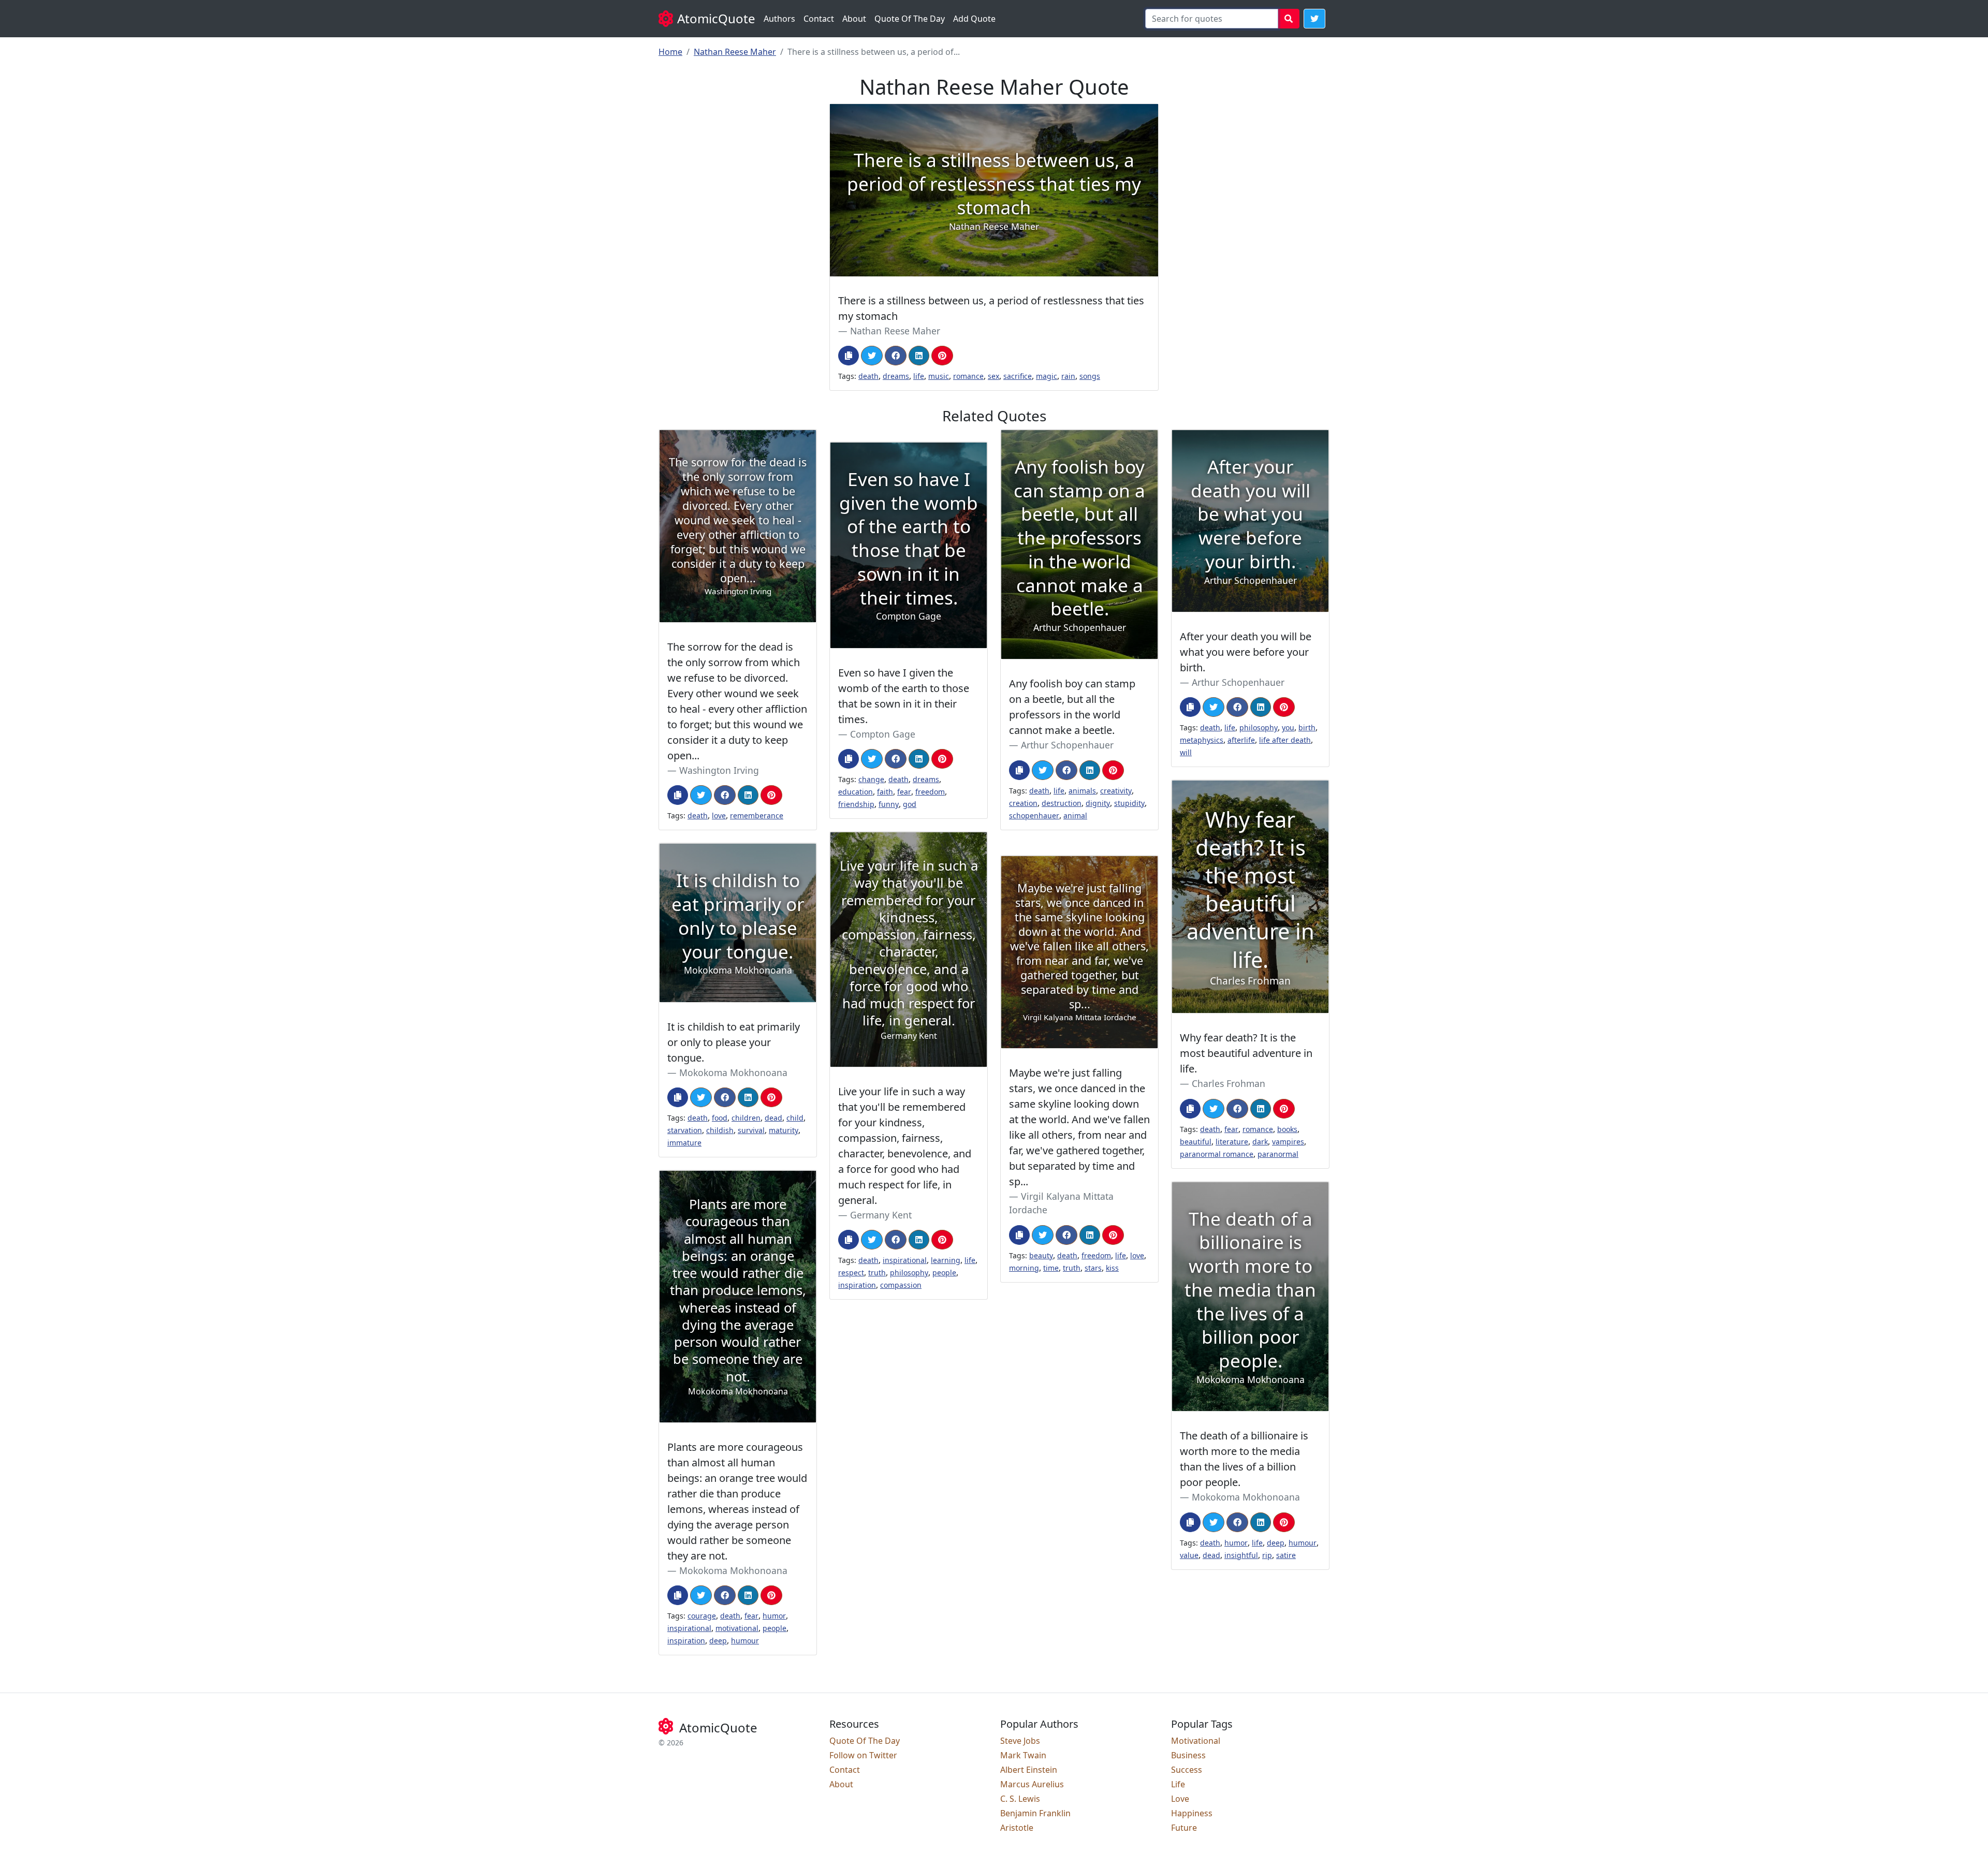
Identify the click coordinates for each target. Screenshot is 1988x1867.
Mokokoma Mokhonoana (733, 1072)
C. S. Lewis (1020, 1799)
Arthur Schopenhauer (1067, 745)
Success (1187, 1770)
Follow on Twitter (863, 1755)
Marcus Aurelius (1032, 1784)
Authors (779, 19)
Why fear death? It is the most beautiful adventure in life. (1246, 1053)
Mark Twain (1023, 1755)
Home (670, 52)
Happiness (1192, 1813)
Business (1188, 1755)
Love (1180, 1799)
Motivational (1196, 1741)
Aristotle (1017, 1828)
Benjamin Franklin (1035, 1813)
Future (1184, 1828)
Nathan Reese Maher (735, 52)
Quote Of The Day (910, 19)
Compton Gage (883, 734)
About (854, 19)
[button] (1314, 19)
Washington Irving (719, 770)
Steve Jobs (1020, 1741)
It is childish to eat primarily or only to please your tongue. (734, 1042)
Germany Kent (881, 1215)
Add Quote (974, 19)
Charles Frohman (1229, 1083)
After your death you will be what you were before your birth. (1246, 652)
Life (1178, 1784)
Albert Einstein (1029, 1770)
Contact (819, 19)
